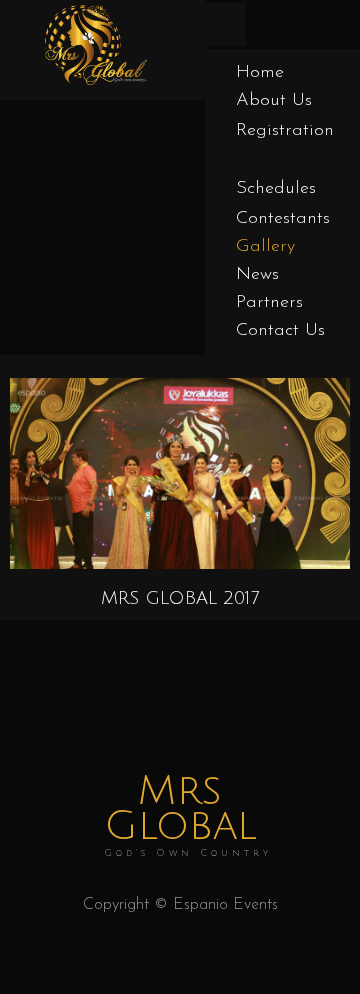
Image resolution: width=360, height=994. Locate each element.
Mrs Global (188, 816)
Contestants (283, 219)
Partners (269, 303)
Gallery (265, 247)
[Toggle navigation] (226, 24)
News (257, 275)
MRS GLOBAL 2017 (180, 598)
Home (260, 73)
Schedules (276, 189)
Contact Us (280, 331)
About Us (274, 101)
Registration (285, 131)
